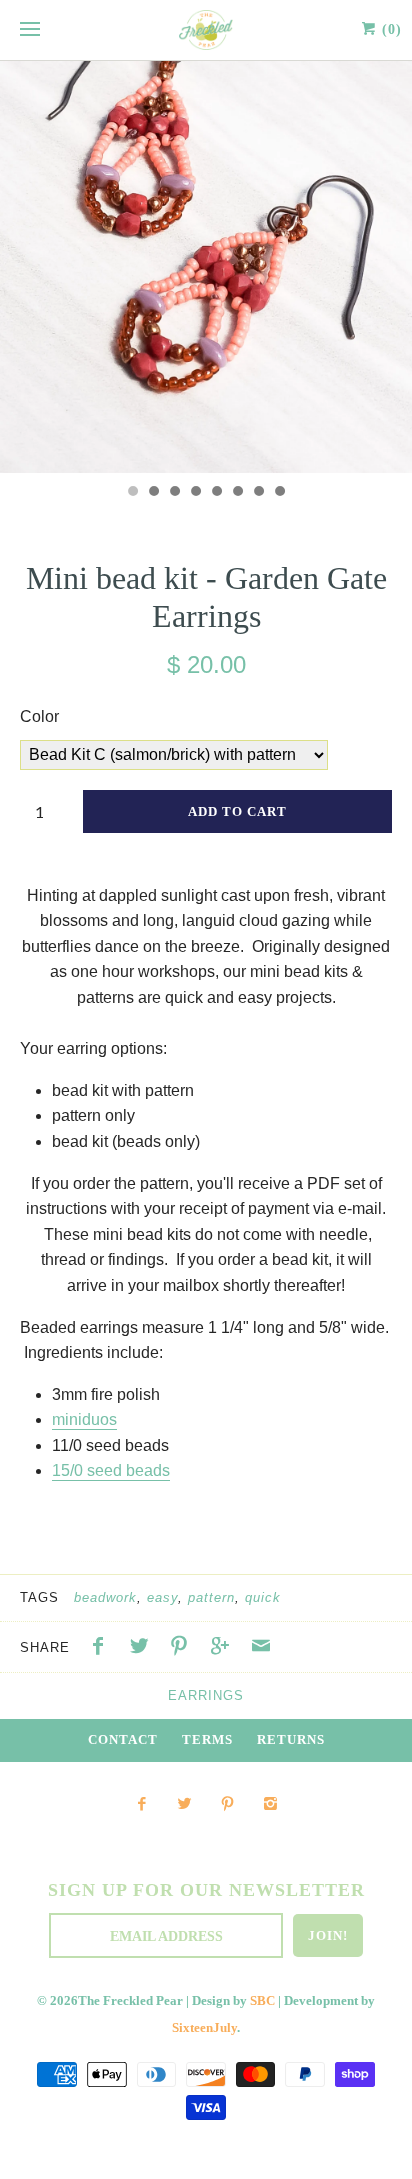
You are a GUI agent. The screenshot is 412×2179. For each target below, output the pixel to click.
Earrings (206, 1695)
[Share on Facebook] (103, 1648)
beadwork (105, 1597)
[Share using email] (261, 1648)
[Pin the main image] (184, 1648)
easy (162, 1597)
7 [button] (258, 493)
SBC (262, 2001)
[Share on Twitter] (144, 1648)
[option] (206, 267)
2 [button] (153, 493)
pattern (211, 1597)
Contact (123, 1740)
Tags (39, 1597)
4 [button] (195, 493)
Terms (207, 1740)
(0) (389, 29)
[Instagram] (270, 1805)
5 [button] (216, 493)
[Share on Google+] (225, 1648)
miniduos (84, 1419)
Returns (291, 1740)
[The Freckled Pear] (206, 30)
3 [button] (174, 493)
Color (39, 716)
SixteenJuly (204, 2028)
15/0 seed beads (111, 1470)
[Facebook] (140, 1805)
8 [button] (279, 493)
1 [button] (132, 493)
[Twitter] (184, 1805)
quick (263, 1597)
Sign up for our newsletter (206, 1890)
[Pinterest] (227, 1805)
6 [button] (237, 493)
